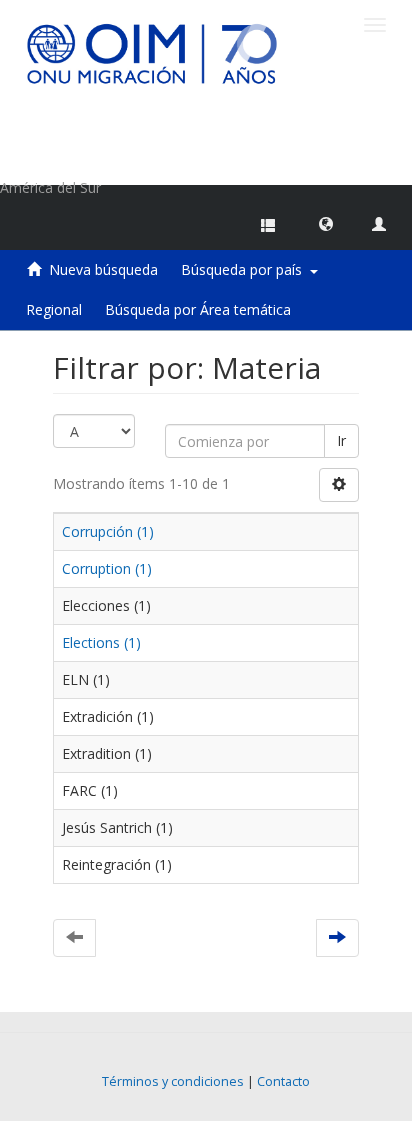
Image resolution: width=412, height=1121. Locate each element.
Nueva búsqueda (103, 269)
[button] (326, 223)
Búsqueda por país (245, 269)
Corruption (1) (107, 568)
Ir (341, 440)
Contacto (283, 1081)
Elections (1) (101, 642)
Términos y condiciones (173, 1081)
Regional (54, 309)
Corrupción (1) (108, 531)
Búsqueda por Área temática (198, 309)
